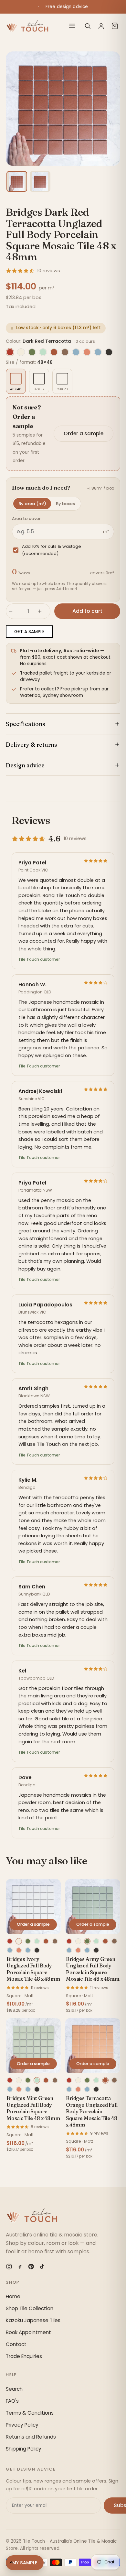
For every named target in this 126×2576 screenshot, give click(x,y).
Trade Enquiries (24, 2356)
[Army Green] (32, 352)
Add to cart (87, 611)
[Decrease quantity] (14, 611)
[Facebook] (20, 2267)
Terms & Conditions (30, 2413)
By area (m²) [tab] (32, 504)
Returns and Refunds (31, 2437)
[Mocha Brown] (65, 352)
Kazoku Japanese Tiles (33, 2320)
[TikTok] (42, 2267)
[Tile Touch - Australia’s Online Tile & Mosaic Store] (27, 26)
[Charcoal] (109, 352)
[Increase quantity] (43, 611)
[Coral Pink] (87, 352)
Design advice (25, 765)
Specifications (26, 724)
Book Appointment (28, 2332)
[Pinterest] (31, 2267)
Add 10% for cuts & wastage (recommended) (52, 550)
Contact (16, 2344)
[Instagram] (9, 2267)
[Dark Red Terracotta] (10, 352)
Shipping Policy (24, 2449)
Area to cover (26, 519)
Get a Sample (29, 632)
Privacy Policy (22, 2425)
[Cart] (115, 26)
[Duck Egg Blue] (76, 352)
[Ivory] (21, 352)
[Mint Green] (43, 352)
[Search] (88, 26)
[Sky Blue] (98, 352)
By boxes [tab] (65, 504)
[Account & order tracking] (101, 26)
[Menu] (72, 26)
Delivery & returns (31, 745)
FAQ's (12, 2401)
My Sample (25, 2563)
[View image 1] (17, 181)
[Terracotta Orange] (54, 352)
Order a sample (84, 433)
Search (14, 2389)
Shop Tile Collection (30, 2308)
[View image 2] (40, 181)
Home (13, 2296)
